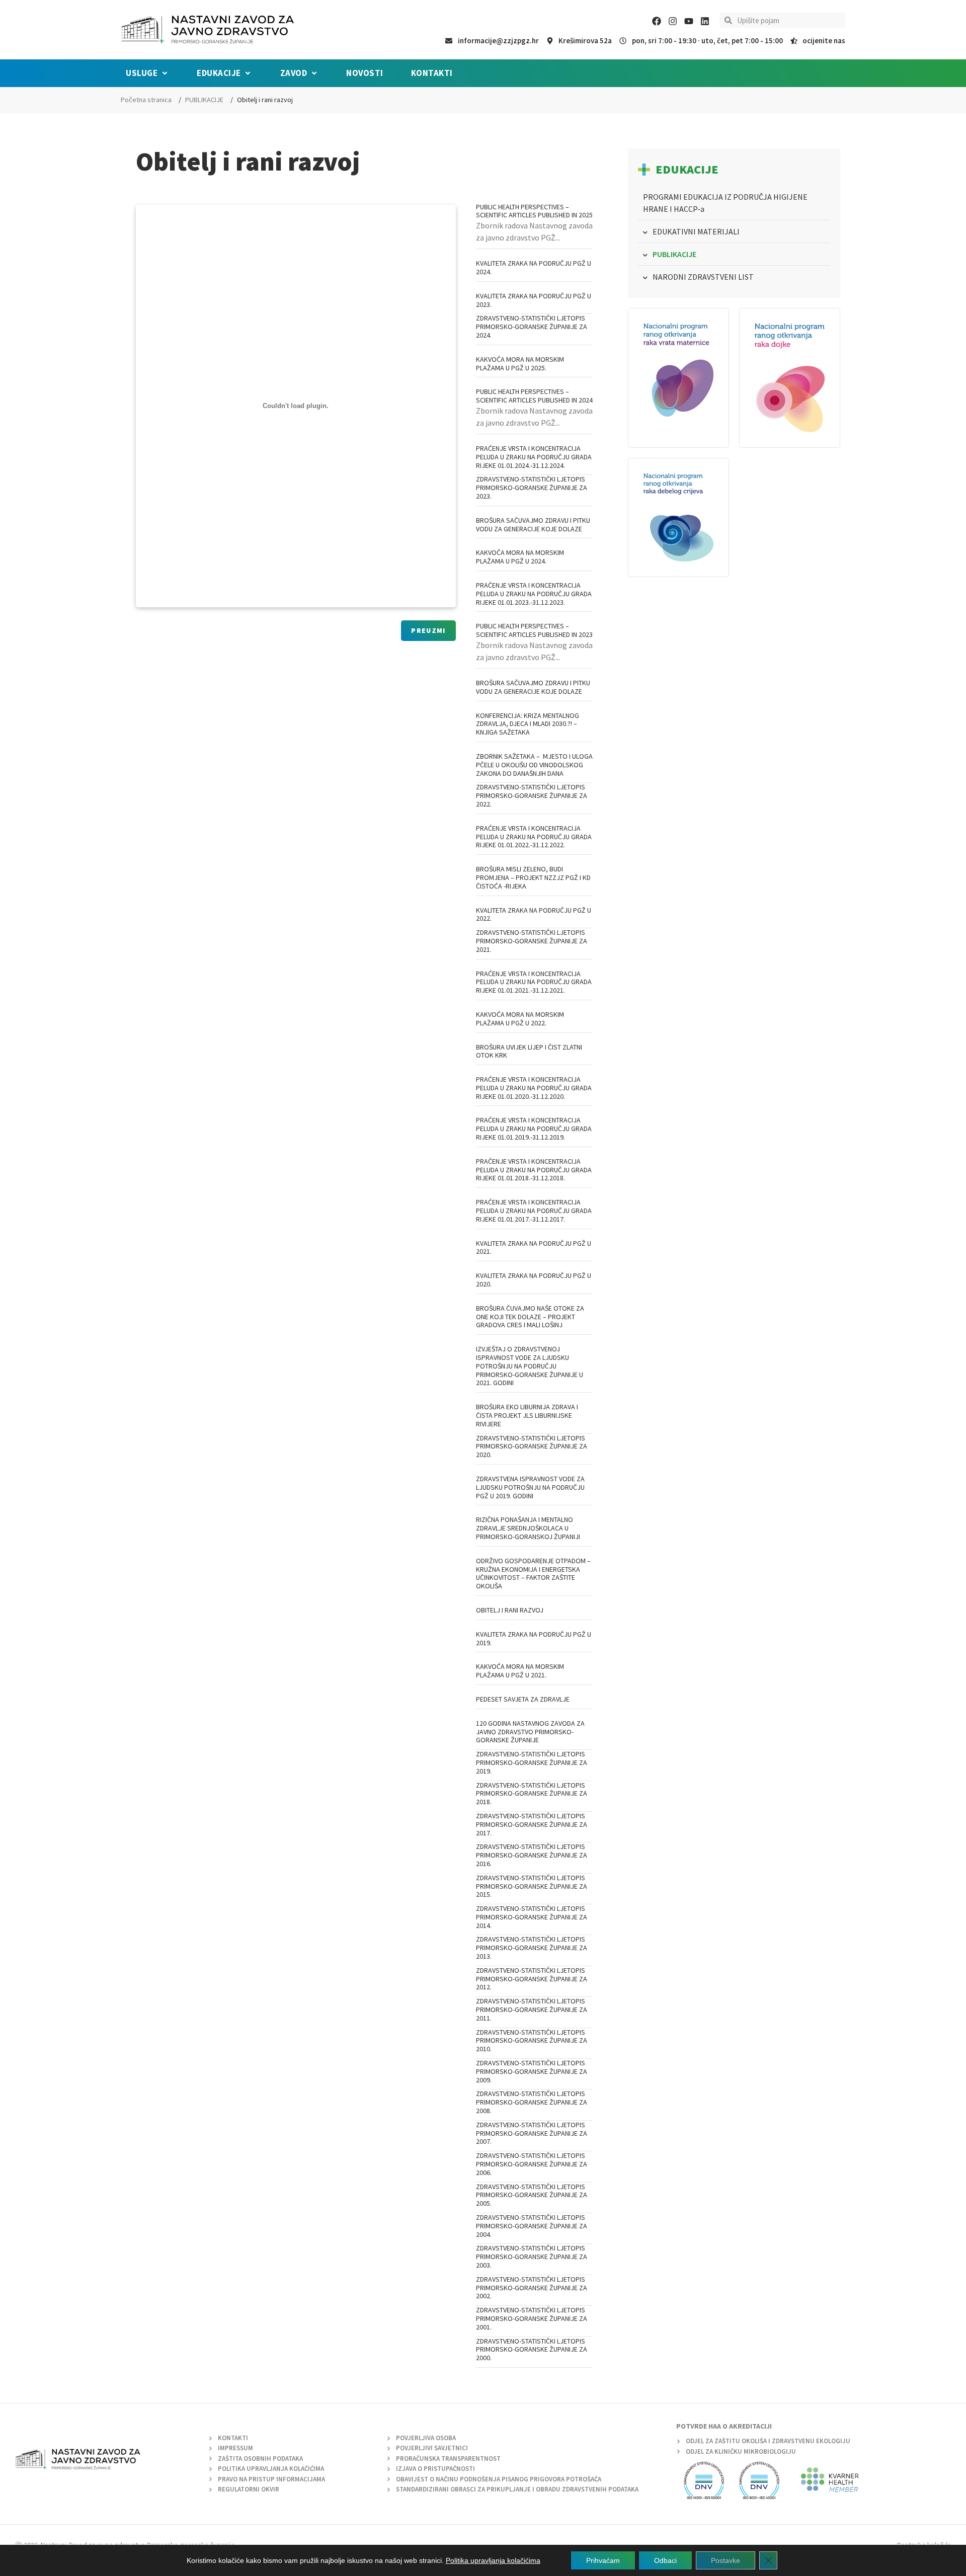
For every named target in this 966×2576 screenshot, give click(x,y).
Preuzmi (428, 630)
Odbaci (665, 2560)
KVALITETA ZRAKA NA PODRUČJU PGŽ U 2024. (534, 267)
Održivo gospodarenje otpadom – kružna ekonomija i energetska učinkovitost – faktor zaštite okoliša (533, 1573)
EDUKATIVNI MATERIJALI (696, 231)
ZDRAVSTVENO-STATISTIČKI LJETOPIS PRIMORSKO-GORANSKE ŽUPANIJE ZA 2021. (532, 941)
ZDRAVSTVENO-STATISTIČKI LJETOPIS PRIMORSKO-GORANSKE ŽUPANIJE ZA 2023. (532, 488)
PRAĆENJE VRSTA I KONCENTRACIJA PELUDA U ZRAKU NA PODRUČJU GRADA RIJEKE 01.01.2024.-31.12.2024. (534, 457)
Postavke (726, 2560)
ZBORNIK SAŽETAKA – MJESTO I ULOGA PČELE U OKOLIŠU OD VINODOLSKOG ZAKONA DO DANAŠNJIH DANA (534, 765)
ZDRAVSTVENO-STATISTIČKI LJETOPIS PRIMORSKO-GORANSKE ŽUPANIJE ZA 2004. (532, 2226)
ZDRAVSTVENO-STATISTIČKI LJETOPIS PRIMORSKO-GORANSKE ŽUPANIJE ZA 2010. (532, 2041)
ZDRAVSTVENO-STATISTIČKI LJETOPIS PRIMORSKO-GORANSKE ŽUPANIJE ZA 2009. (532, 2071)
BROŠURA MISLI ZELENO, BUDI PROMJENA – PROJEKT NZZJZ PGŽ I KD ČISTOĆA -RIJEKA (533, 877)
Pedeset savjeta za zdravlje (523, 1699)
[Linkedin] (705, 21)
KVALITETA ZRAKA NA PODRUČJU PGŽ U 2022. (534, 914)
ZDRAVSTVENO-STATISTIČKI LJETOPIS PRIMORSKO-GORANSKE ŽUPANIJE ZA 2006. (532, 2164)
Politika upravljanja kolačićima (493, 2560)
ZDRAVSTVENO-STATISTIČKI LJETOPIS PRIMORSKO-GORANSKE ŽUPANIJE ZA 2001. (532, 2318)
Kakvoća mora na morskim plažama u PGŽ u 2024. (520, 557)
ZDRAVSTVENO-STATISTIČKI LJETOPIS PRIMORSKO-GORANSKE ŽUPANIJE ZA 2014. (532, 1917)
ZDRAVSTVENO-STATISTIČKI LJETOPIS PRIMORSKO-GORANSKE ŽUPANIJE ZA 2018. (532, 1794)
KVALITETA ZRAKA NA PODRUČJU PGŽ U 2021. (534, 1247)
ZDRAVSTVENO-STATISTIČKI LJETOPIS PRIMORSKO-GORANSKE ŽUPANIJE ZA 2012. (532, 1979)
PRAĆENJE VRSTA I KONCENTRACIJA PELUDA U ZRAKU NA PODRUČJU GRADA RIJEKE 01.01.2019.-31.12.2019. (534, 1129)
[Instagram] (673, 21)
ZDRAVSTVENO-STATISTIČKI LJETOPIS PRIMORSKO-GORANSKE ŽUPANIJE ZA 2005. (532, 2195)
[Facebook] (657, 21)
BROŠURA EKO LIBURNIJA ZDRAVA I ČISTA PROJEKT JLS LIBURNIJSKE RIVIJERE (527, 1415)
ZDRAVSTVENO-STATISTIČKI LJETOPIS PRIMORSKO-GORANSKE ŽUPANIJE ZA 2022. (532, 795)
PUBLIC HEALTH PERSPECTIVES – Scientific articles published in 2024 (534, 396)
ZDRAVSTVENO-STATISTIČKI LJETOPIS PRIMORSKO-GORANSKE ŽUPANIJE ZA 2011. (532, 2009)
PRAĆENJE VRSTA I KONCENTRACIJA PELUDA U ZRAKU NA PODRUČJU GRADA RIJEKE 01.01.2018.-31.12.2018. (534, 1170)
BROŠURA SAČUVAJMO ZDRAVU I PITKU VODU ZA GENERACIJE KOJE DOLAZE (533, 525)
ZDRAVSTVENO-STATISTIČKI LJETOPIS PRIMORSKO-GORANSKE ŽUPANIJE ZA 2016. (532, 1855)
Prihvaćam (603, 2560)
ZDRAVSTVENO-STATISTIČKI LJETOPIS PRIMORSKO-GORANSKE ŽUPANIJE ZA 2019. (532, 1762)
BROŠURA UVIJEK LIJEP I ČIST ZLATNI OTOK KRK (529, 1051)
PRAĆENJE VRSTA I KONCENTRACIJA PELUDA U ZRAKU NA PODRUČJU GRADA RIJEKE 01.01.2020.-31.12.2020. (534, 1088)
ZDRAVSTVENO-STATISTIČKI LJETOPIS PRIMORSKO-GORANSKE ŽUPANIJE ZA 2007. (532, 2133)
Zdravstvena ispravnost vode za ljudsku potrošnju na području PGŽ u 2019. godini (530, 1487)
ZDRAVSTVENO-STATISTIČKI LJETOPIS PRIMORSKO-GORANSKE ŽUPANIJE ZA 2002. (532, 2288)
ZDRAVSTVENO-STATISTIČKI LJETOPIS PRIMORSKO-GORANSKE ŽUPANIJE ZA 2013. (532, 1948)
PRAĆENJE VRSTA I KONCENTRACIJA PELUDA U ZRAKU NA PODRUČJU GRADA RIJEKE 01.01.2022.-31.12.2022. (534, 837)
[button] (147, 73)
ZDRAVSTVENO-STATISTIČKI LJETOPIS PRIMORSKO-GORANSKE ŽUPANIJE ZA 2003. (532, 2257)
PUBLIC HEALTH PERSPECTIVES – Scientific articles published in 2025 (534, 211)
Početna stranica (146, 100)
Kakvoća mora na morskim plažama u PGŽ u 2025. (520, 364)
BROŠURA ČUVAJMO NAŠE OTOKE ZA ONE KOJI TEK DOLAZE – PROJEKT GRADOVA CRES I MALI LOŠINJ (530, 1317)
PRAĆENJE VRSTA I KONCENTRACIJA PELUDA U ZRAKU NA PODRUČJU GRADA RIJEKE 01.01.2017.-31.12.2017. (534, 1211)
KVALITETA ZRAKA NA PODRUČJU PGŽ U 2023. (534, 300)
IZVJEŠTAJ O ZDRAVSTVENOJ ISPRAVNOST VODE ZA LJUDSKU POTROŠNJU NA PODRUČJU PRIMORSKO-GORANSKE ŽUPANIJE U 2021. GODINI (530, 1366)
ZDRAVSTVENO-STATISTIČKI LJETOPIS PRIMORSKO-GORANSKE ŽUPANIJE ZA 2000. (532, 2350)
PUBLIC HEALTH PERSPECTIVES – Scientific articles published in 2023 (534, 630)
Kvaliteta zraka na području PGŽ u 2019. (534, 1638)
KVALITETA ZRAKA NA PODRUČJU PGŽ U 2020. (534, 1280)
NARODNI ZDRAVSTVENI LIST (703, 277)
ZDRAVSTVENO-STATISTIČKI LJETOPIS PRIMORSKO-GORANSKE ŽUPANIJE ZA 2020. (532, 1446)
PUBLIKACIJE (204, 100)
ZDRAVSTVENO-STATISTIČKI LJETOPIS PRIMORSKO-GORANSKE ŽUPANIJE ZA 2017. (532, 1824)
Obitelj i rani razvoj (510, 1610)
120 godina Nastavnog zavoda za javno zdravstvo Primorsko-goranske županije (530, 1732)
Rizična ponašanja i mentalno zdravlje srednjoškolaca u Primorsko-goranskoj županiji (528, 1528)
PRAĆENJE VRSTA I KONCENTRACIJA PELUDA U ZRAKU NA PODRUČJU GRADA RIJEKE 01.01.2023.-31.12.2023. (534, 594)
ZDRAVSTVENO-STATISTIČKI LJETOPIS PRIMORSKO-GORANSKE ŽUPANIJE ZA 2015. (532, 1886)
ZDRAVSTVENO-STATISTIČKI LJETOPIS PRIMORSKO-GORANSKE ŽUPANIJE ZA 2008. (532, 2102)
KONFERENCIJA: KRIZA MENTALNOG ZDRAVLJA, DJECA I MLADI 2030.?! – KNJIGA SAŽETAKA (528, 724)
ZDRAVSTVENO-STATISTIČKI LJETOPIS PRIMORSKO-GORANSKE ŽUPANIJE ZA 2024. (532, 327)
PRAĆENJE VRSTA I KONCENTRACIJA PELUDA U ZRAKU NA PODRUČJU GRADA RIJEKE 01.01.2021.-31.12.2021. (534, 982)
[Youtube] (689, 21)
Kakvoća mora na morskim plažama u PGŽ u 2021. (520, 1671)
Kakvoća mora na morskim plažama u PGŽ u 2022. (520, 1019)
